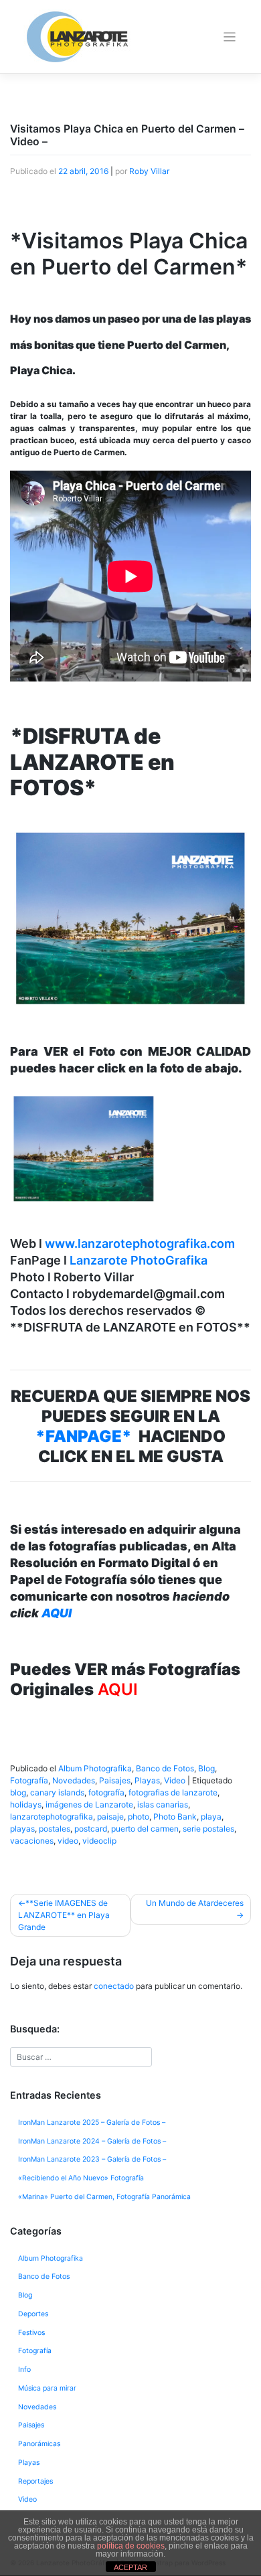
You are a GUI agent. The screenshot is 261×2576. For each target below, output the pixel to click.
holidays (26, 1804)
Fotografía (29, 1780)
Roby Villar (149, 171)
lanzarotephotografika (52, 1817)
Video (175, 1780)
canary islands (57, 1792)
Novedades (74, 1780)
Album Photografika (95, 1768)
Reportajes (35, 2481)
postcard (91, 1829)
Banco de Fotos (165, 1768)
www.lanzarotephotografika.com (140, 1243)
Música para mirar (47, 2388)
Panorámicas (39, 2444)
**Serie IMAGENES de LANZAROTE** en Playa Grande (64, 1915)
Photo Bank (175, 1817)
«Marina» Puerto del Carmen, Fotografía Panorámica (104, 2197)
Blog (206, 1768)
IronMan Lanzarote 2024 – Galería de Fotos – (92, 2141)
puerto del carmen (145, 1829)
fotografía (106, 1792)
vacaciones (32, 1841)
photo (139, 1817)
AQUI (57, 1613)
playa (211, 1817)
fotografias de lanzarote (173, 1792)
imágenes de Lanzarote (89, 1804)
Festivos (31, 2333)
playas (22, 1829)
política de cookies (131, 2546)
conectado (114, 1986)
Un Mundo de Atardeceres (195, 1903)
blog (18, 1792)
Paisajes (115, 1780)
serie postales (208, 1829)
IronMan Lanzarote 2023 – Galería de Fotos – (92, 2159)
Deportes (33, 2314)
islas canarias (163, 1804)
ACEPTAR (130, 2567)
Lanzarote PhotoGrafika (139, 1260)
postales (55, 1829)
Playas (147, 1780)
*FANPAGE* (84, 1436)
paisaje (110, 1817)
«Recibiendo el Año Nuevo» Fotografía (81, 2178)
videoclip (99, 1841)
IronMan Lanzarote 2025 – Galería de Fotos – (92, 2122)
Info (24, 2369)
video (68, 1841)
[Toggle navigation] (230, 37)
